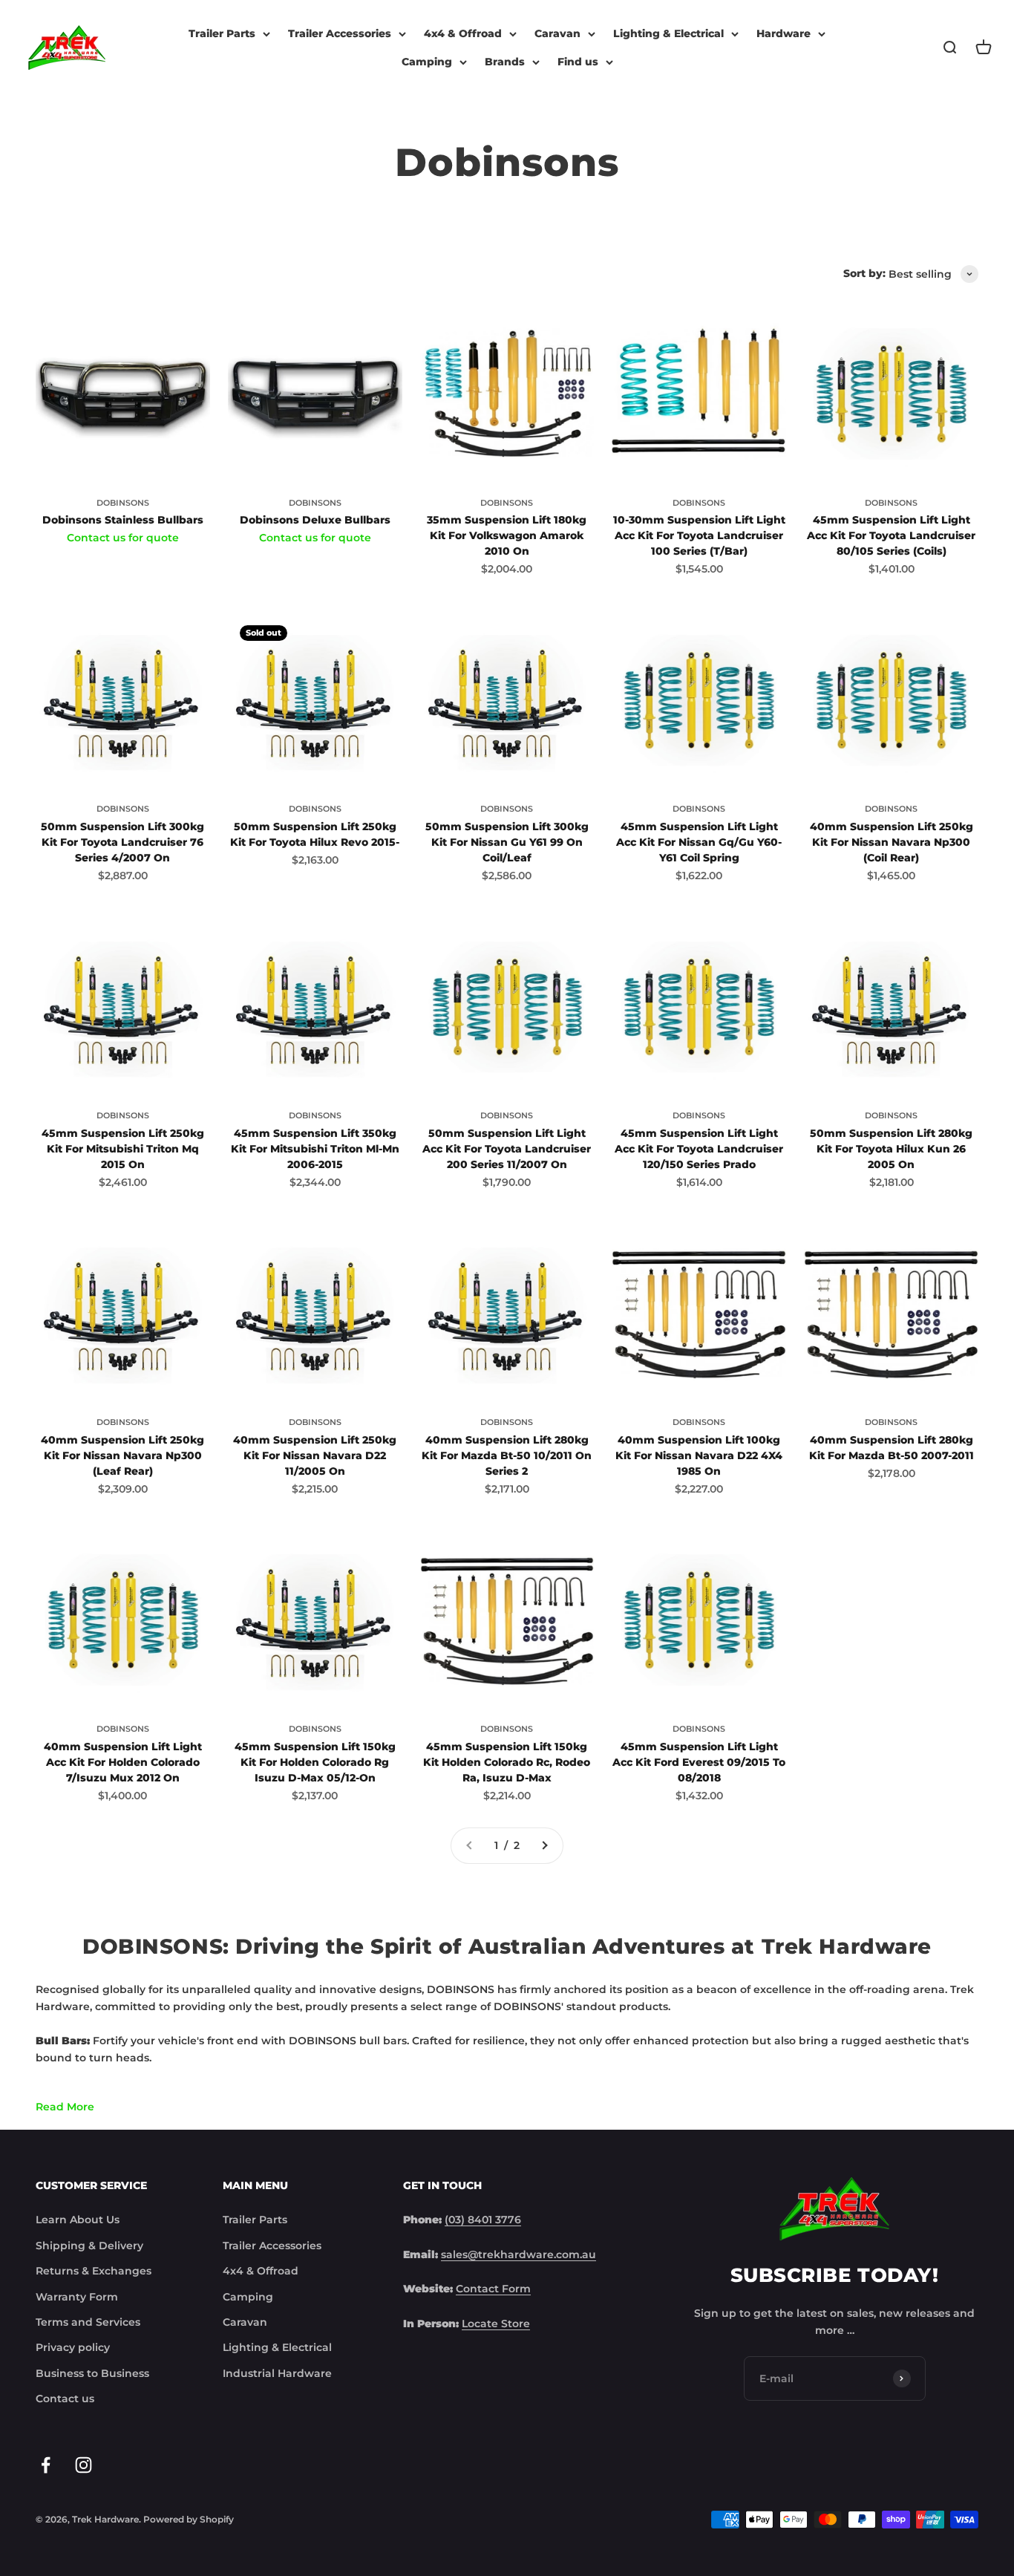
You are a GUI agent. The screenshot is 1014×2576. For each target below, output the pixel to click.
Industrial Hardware (277, 2373)
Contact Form (493, 2289)
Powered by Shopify (189, 2519)
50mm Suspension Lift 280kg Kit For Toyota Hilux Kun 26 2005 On (891, 1149)
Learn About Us (78, 2220)
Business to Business (92, 2373)
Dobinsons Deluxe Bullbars (315, 520)
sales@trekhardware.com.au (519, 2254)
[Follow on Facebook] (46, 2465)
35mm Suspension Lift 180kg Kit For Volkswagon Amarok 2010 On (507, 535)
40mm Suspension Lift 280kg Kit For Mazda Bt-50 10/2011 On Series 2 (507, 1455)
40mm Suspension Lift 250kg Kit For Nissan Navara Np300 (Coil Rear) (892, 842)
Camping (427, 62)
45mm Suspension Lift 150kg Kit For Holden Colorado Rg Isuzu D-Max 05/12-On (315, 1762)
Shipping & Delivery (89, 2246)
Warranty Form (77, 2297)
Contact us (65, 2399)
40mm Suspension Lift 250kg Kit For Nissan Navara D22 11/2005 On (315, 1455)
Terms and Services (88, 2322)
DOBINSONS (123, 503)
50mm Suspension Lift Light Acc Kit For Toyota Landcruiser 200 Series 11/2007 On (507, 1149)
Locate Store (496, 2324)
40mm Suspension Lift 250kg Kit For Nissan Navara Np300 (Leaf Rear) (122, 1455)
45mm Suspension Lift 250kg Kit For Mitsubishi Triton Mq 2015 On (123, 1149)
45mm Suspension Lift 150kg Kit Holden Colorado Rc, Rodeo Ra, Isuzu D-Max (507, 1762)
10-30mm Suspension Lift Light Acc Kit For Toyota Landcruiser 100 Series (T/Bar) (699, 535)
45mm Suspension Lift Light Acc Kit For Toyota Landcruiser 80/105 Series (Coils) (891, 535)
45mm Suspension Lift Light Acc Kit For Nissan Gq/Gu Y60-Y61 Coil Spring (699, 842)
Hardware (784, 33)
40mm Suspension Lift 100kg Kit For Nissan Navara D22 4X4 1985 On (699, 1455)
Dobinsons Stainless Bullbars (123, 520)
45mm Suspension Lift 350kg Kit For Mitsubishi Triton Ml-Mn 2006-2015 (315, 1149)
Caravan (557, 33)
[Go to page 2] (544, 1845)
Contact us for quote (123, 538)
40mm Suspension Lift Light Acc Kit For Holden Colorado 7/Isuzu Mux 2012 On (123, 1762)
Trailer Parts (222, 33)
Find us (578, 62)
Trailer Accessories (340, 33)
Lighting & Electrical (668, 33)
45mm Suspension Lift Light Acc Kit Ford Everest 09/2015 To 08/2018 (699, 1762)
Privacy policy (73, 2347)
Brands (505, 62)
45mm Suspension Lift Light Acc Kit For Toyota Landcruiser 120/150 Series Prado (699, 1149)
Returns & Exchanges (94, 2271)
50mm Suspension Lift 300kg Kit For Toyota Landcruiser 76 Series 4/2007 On (122, 842)
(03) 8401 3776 (483, 2220)
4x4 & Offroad (463, 33)
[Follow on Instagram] (84, 2465)
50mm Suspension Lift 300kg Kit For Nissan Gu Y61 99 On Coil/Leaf (507, 842)
